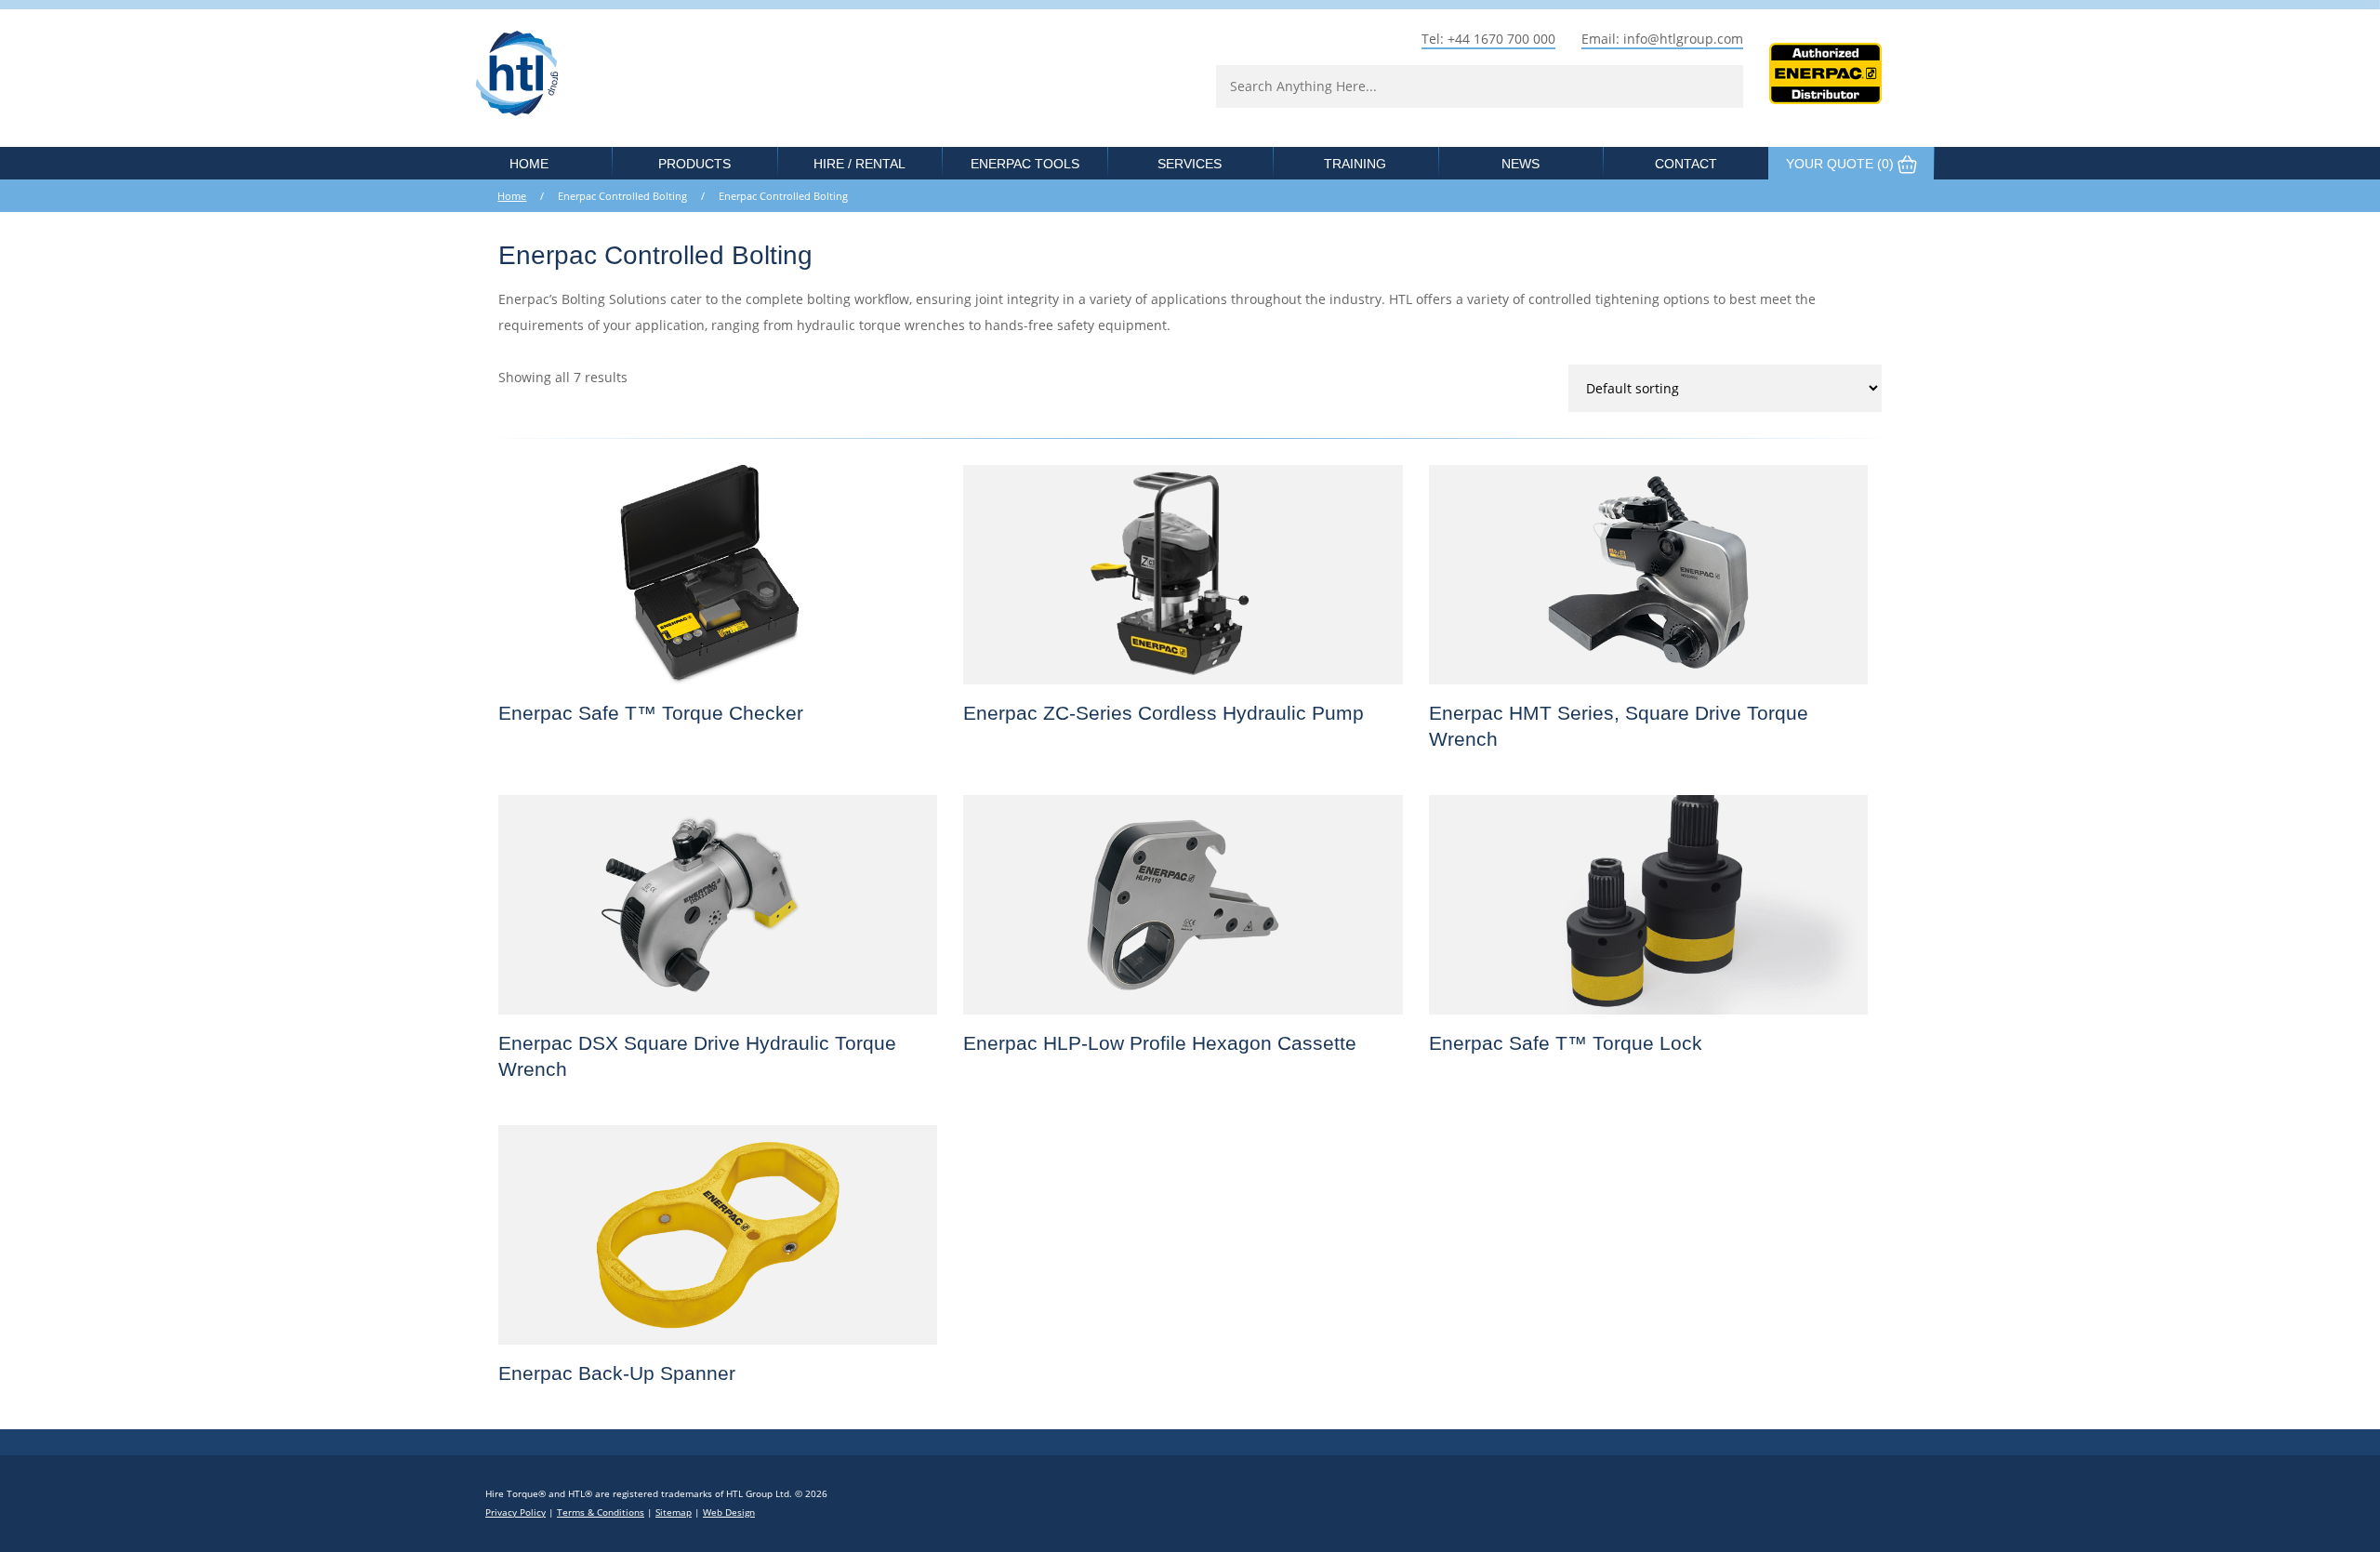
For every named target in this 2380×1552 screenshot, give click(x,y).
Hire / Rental (859, 164)
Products (694, 164)
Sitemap (674, 1512)
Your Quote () (1842, 164)
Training (1355, 164)
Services (1190, 164)
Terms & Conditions (601, 1512)
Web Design (729, 1512)
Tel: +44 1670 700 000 (1488, 39)
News (1521, 164)
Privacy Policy (516, 1512)
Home (529, 164)
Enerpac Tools (1025, 164)
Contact (1686, 164)
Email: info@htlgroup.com (1662, 39)
